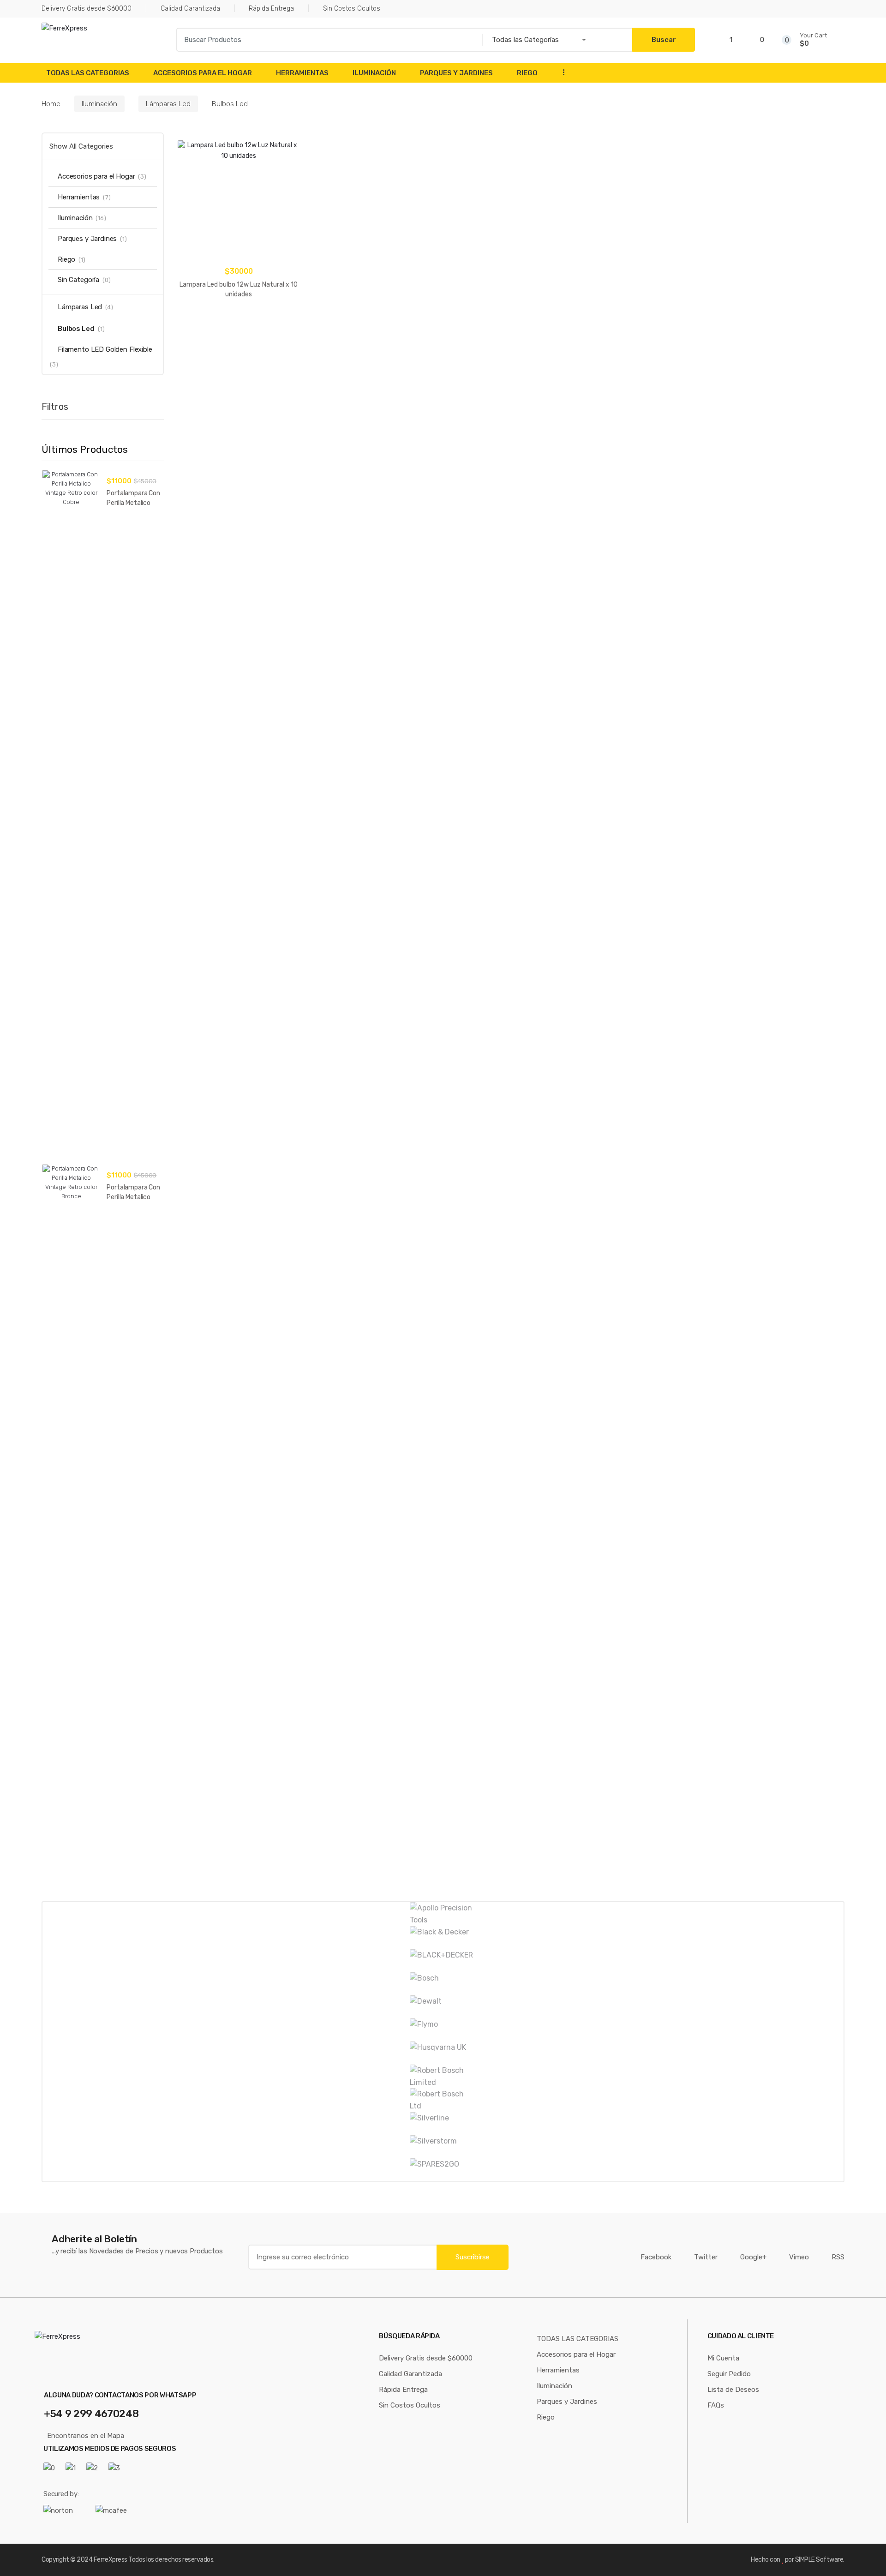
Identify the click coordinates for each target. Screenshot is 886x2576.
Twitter (706, 2257)
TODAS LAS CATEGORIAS (88, 73)
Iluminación (374, 73)
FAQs (716, 2405)
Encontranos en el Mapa (86, 2436)
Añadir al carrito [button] (239, 323)
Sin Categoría (78, 280)
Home (51, 104)
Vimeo (799, 2257)
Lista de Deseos (733, 2390)
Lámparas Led (168, 104)
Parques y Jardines (456, 73)
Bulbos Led (76, 329)
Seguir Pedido (729, 2374)
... (561, 72)
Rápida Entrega (271, 9)
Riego (527, 73)
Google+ (753, 2257)
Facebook (656, 2257)
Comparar (242, 342)
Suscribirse (473, 2257)
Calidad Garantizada (190, 9)
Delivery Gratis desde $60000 (87, 9)
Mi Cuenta (723, 2358)
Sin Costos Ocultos (352, 9)
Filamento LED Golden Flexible (105, 349)
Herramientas (302, 73)
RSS (838, 2257)
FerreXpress (111, 2560)
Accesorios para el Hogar (203, 73)
